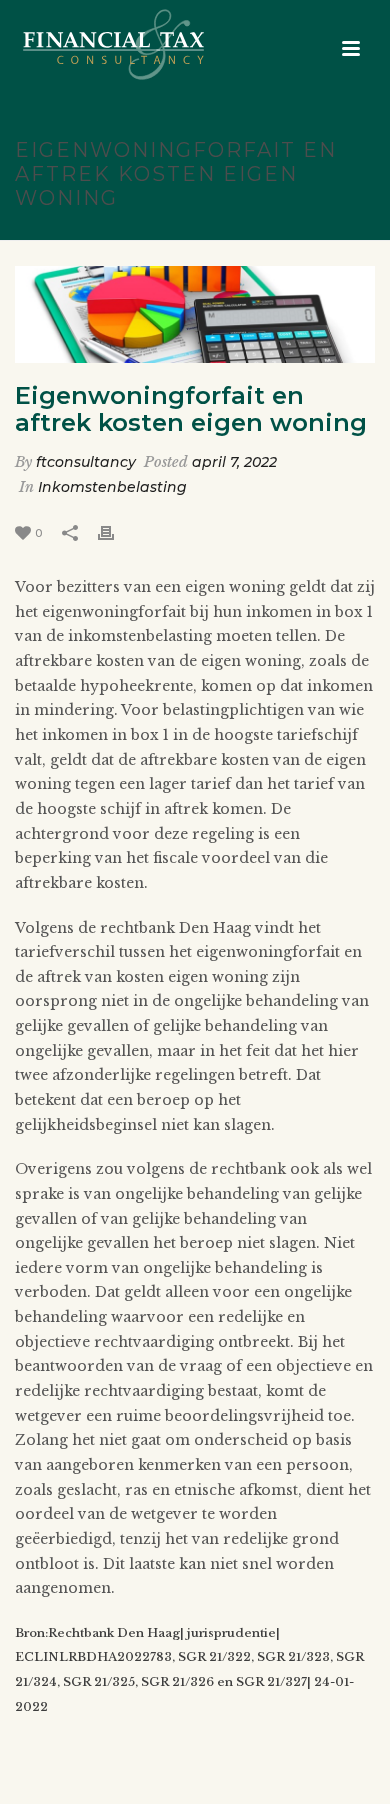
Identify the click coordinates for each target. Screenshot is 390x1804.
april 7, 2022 (234, 462)
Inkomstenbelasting (112, 487)
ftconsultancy (86, 462)
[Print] (116, 532)
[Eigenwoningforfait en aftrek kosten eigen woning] (195, 315)
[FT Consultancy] (93, 45)
